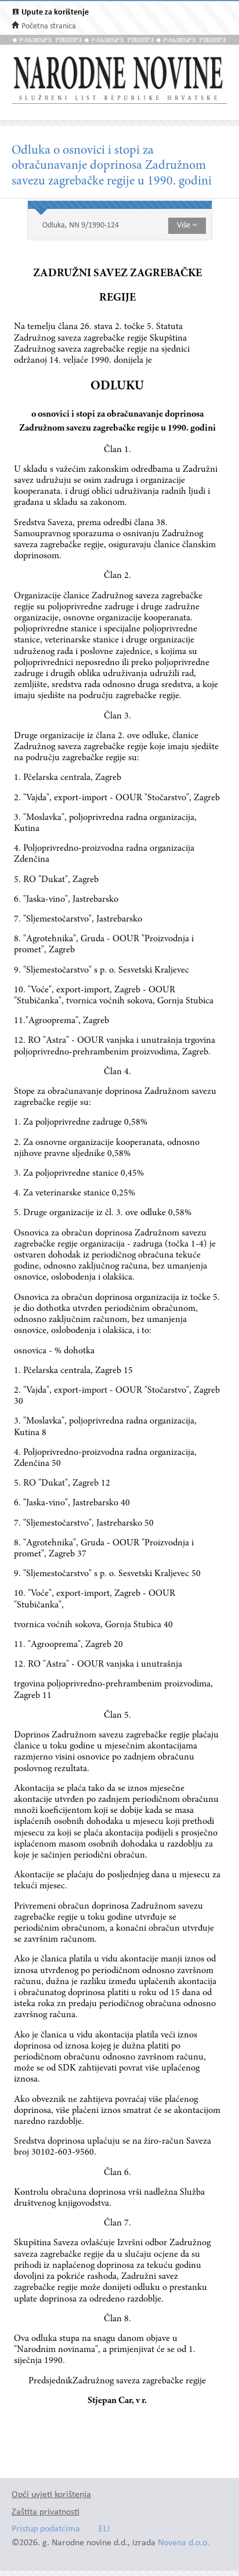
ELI (104, 2529)
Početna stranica (49, 26)
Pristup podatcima (46, 2529)
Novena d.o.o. (184, 2543)
